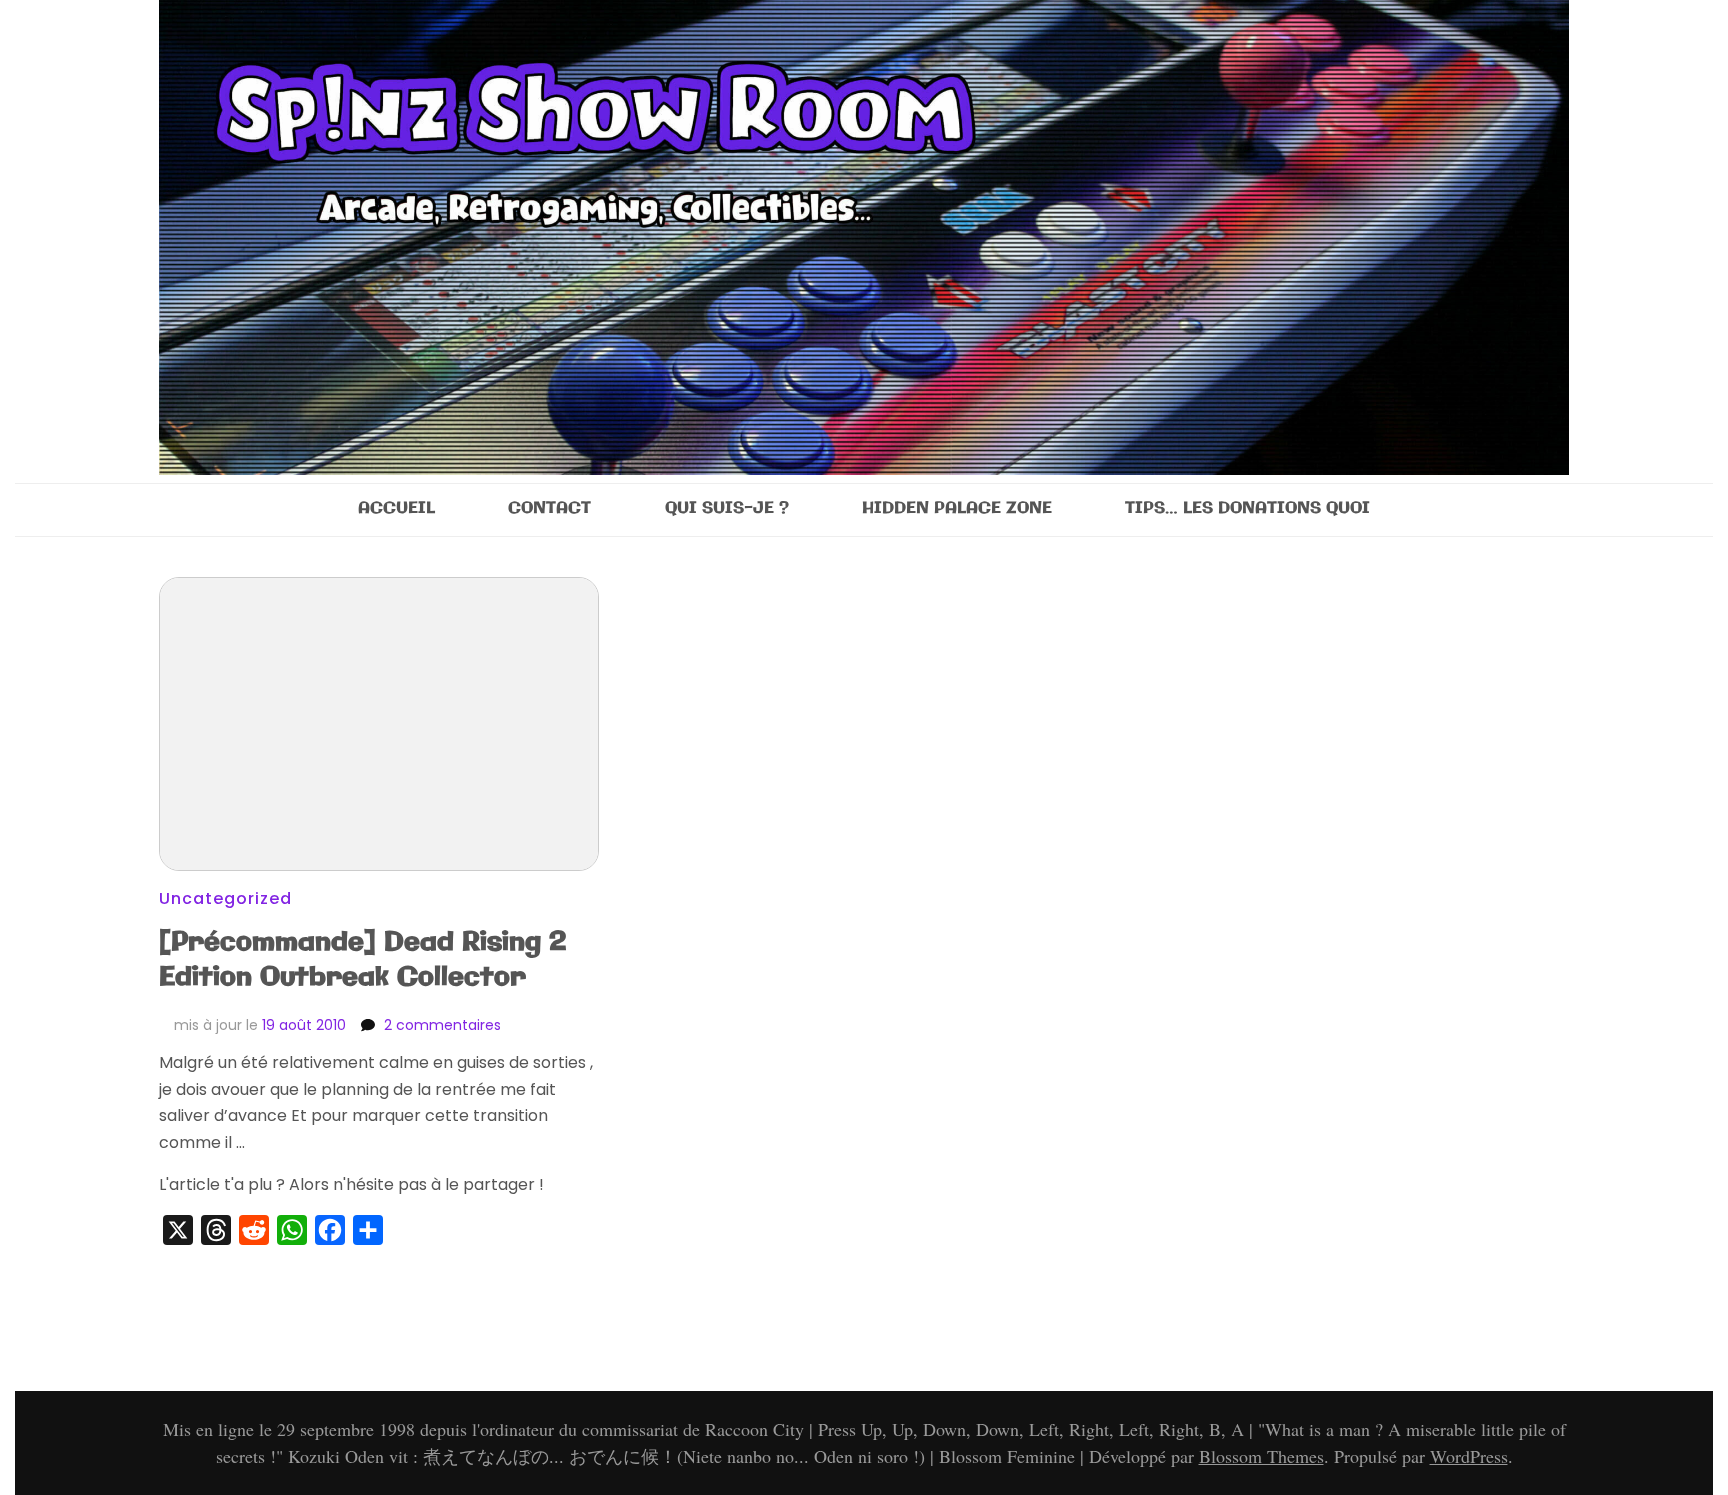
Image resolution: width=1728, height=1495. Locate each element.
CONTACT (549, 508)
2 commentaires (442, 1025)
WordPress (1469, 1456)
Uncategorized (225, 898)
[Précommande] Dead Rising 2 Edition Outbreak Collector (363, 960)
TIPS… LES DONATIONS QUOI (1247, 508)
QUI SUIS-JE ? (727, 508)
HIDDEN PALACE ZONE (957, 508)
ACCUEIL (396, 508)
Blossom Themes (1261, 1456)
